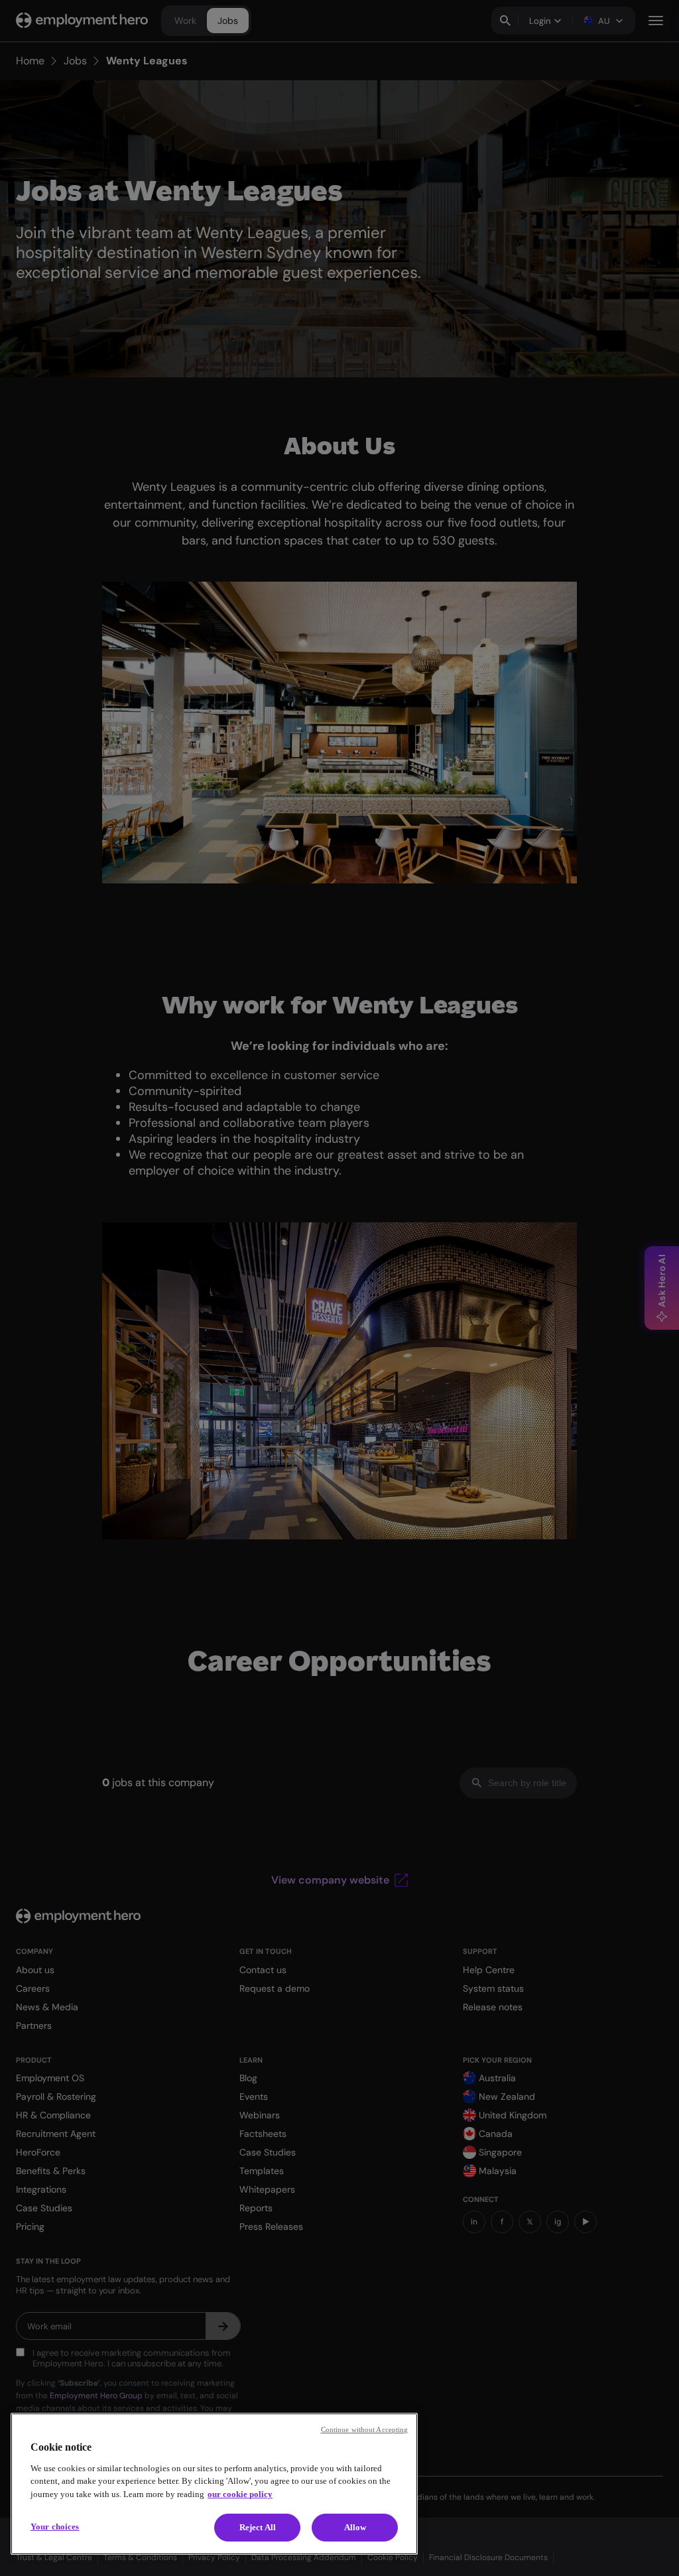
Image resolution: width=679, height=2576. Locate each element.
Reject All (258, 2527)
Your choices (55, 2527)
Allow (355, 2527)
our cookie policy (240, 2494)
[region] (214, 2484)
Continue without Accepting (365, 2429)
